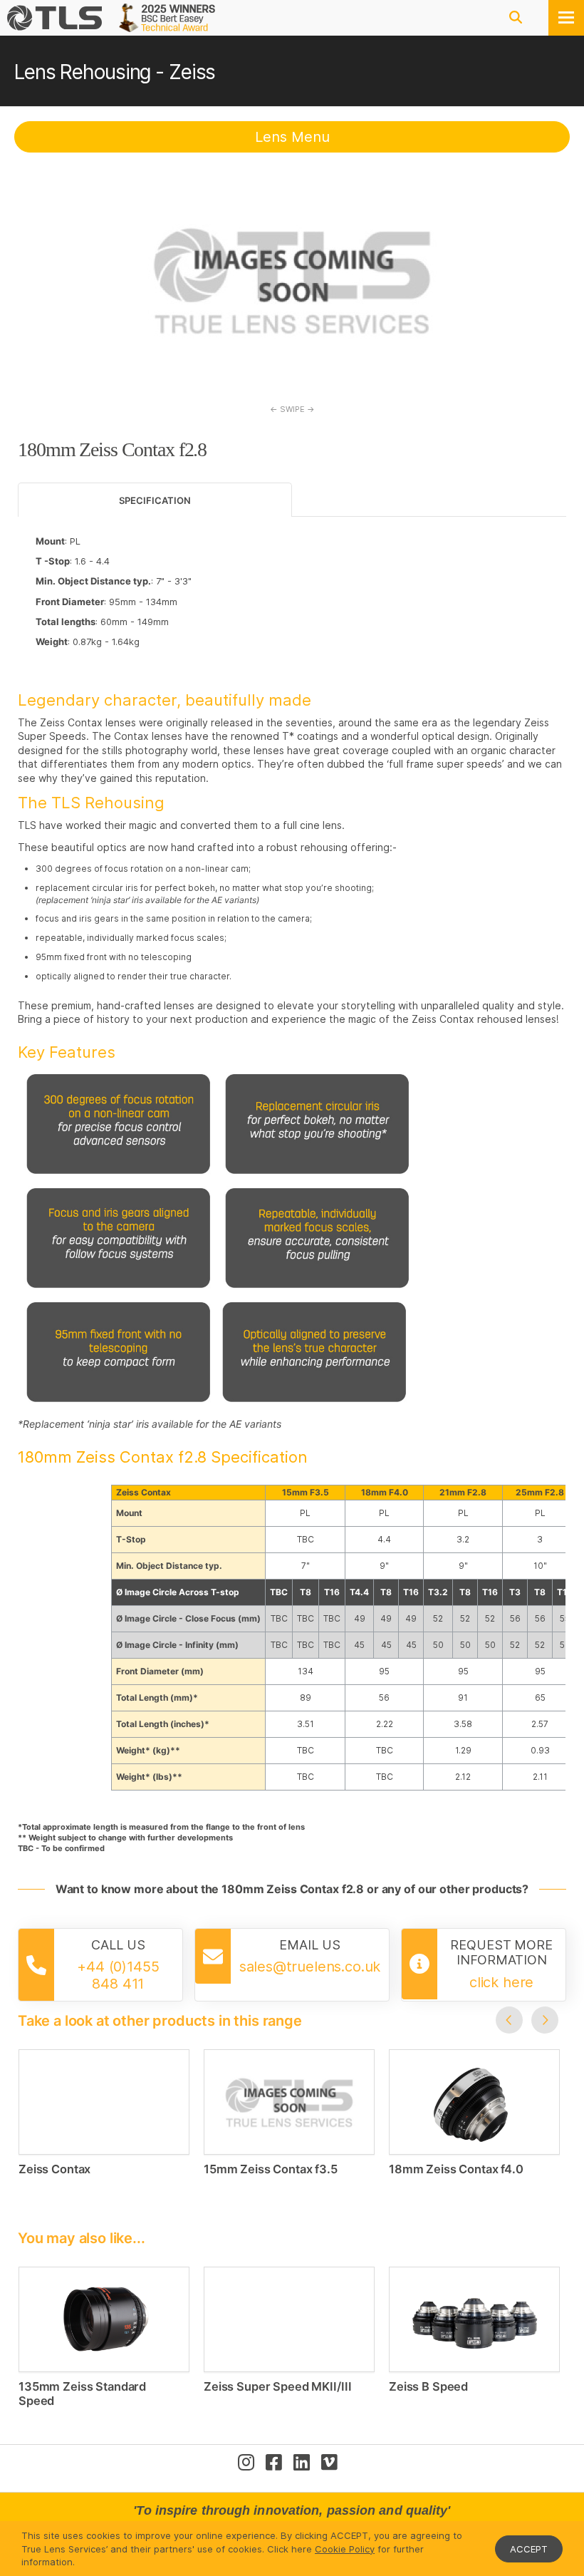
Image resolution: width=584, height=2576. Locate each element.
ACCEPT (529, 2549)
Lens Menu (292, 137)
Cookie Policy (345, 2549)
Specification (155, 500)
